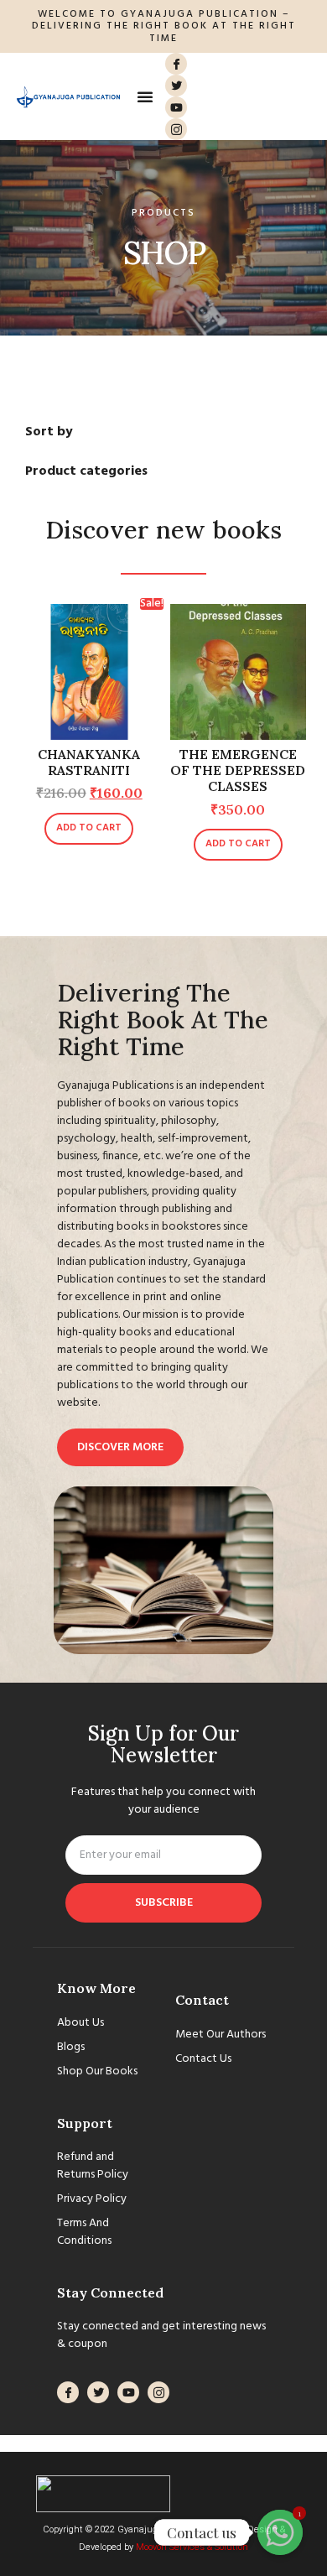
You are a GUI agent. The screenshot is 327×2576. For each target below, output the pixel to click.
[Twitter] (176, 86)
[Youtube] (176, 107)
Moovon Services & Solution (192, 2547)
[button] (145, 96)
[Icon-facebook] (176, 64)
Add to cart (89, 828)
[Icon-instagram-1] (176, 129)
